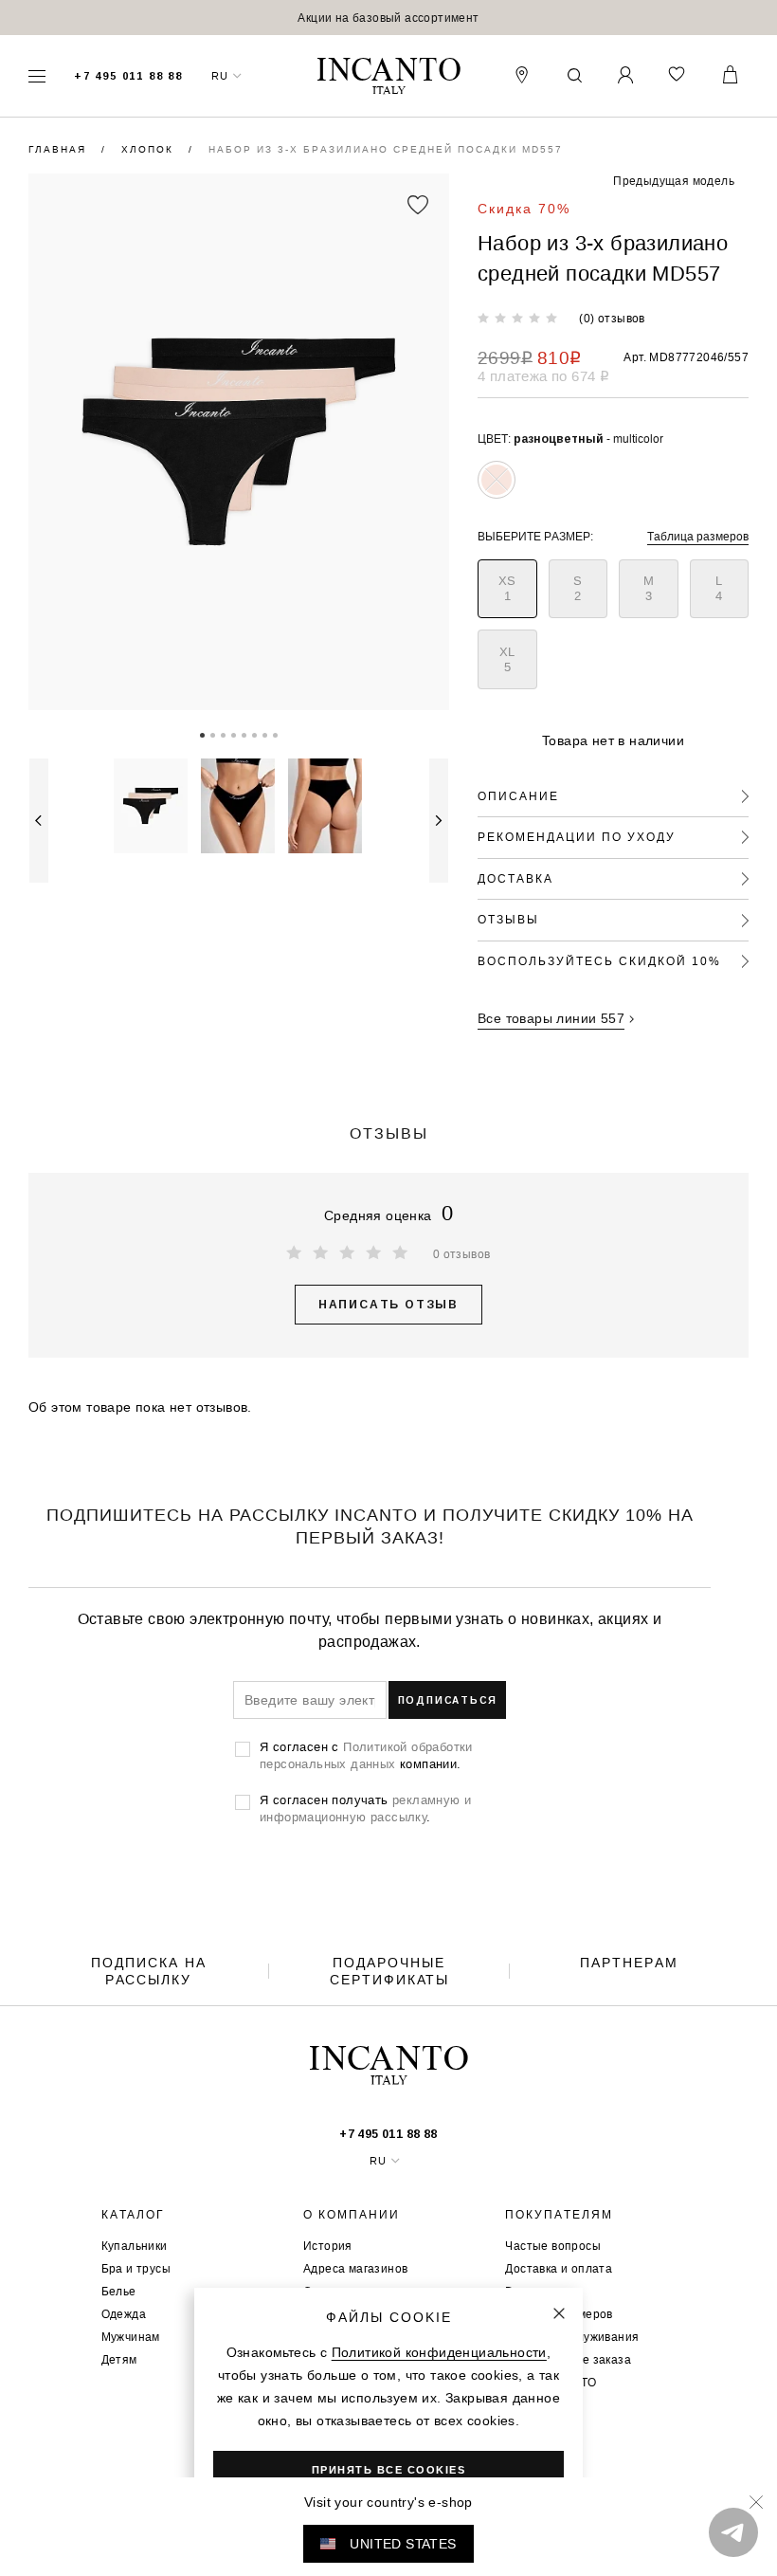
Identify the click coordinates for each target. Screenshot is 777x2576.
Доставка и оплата (559, 2268)
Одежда (124, 2314)
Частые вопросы (553, 2246)
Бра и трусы (136, 2268)
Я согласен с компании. (366, 1755)
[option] (388, 18)
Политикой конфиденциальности (439, 2352)
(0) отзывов (612, 318)
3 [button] (223, 734)
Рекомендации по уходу (577, 837)
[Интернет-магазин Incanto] (388, 76)
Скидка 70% (524, 209)
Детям (119, 2359)
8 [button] (275, 734)
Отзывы (508, 919)
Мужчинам (131, 2337)
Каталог (133, 2215)
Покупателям (559, 2215)
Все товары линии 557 (551, 1018)
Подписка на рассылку (149, 1971)
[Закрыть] (559, 2313)
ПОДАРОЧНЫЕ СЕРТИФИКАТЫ (389, 1971)
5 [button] (244, 734)
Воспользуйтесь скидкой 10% (599, 961)
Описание (518, 796)
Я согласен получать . (365, 1808)
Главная (60, 149)
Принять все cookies (389, 2470)
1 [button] (202, 734)
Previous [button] (39, 821)
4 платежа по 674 (543, 376)
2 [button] (213, 734)
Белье (119, 2291)
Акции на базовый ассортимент (388, 18)
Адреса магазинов (355, 2268)
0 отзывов (462, 1254)
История (328, 2246)
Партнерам (629, 1963)
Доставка (515, 878)
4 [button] (234, 734)
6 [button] (254, 734)
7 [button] (265, 734)
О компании (352, 2215)
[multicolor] (497, 480)
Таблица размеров (698, 536)
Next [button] (439, 821)
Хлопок (150, 149)
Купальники (135, 2246)
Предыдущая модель (674, 181)
